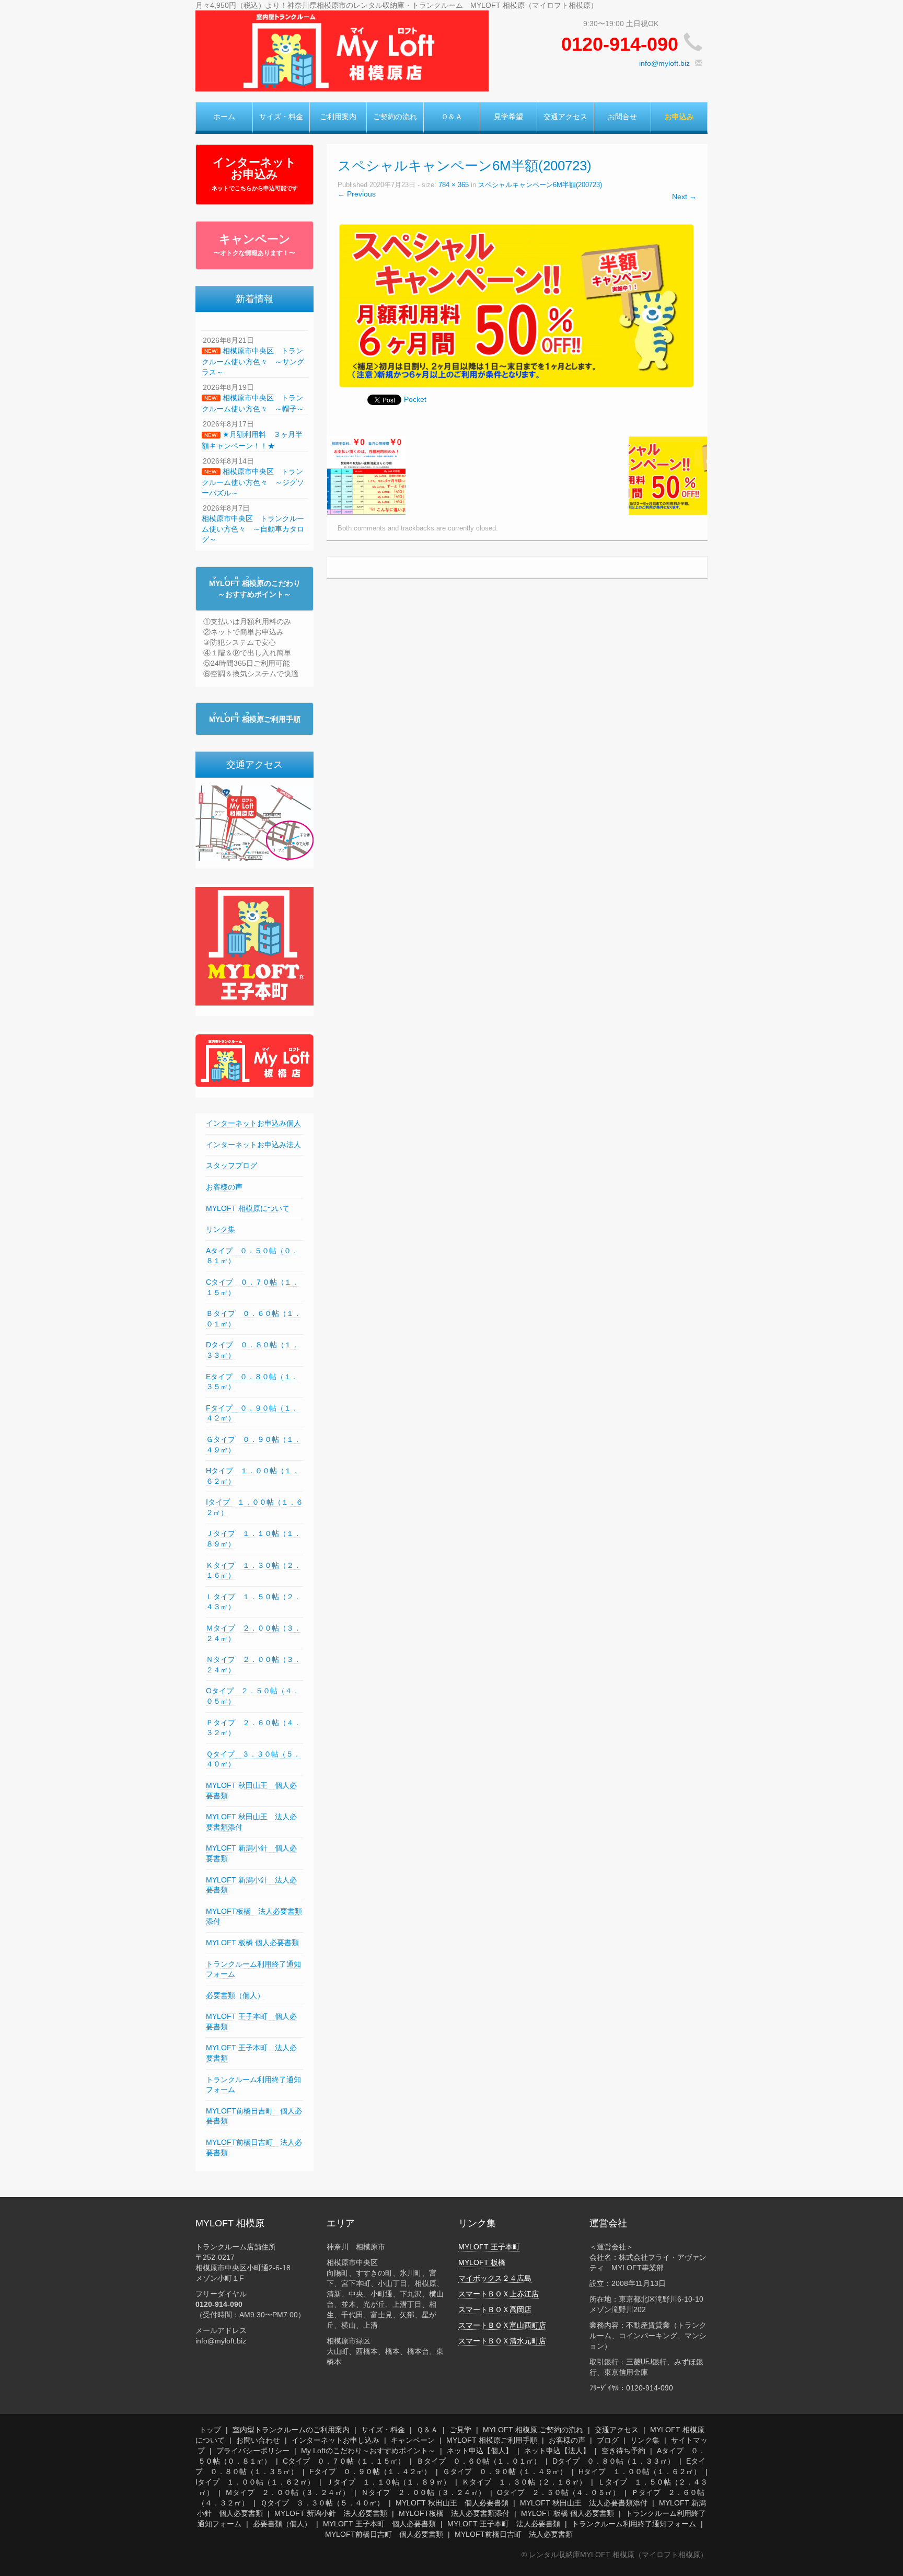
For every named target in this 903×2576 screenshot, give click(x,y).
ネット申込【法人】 (557, 2451)
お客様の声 (224, 1187)
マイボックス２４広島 (495, 2278)
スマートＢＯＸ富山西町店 (502, 2325)
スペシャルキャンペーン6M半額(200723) (540, 185)
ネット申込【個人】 (480, 2451)
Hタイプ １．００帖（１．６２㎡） (640, 2471)
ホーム (224, 117)
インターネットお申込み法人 (253, 1145)
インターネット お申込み (255, 174)
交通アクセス (565, 117)
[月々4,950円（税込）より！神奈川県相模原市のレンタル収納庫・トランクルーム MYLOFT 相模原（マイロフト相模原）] (342, 50)
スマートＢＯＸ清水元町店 (502, 2341)
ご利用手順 (255, 719)
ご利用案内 (338, 117)
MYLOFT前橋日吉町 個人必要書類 (384, 2534)
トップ (210, 2430)
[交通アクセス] (254, 823)
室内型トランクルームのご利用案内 (291, 2430)
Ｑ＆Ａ (452, 117)
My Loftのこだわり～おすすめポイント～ (368, 2451)
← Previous (357, 194)
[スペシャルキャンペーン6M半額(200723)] (517, 305)
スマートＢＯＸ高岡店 (495, 2309)
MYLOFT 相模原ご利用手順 (492, 2440)
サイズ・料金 (281, 117)
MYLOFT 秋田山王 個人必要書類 (452, 2503)
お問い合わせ (258, 2440)
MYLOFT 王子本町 (489, 2247)
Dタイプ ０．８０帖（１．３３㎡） (613, 2461)
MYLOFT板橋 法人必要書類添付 (454, 2513)
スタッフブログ (231, 1165)
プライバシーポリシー (253, 2451)
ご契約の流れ (395, 117)
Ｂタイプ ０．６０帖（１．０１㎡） (479, 2461)
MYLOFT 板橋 (482, 2262)
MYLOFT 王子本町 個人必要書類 (379, 2524)
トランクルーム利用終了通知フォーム (634, 2524)
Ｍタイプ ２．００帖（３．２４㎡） (287, 2492)
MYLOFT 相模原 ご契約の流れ (533, 2430)
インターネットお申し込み (335, 2440)
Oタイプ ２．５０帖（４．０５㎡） (558, 2492)
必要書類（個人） (235, 1995)
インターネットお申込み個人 (253, 1123)
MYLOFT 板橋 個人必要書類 (252, 1943)
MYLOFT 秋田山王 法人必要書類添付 (584, 2503)
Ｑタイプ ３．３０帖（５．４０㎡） (322, 2503)
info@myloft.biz (664, 63)
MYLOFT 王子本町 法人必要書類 (504, 2524)
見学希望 (508, 117)
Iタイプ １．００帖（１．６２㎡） (255, 2482)
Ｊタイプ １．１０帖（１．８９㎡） (388, 2482)
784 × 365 (454, 185)
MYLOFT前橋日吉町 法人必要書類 (514, 2534)
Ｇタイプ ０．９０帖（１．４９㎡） (505, 2471)
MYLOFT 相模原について (248, 1208)
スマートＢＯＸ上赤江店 (499, 2294)
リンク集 (221, 1229)
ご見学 (460, 2430)
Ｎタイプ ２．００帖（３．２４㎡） (423, 2492)
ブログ (608, 2440)
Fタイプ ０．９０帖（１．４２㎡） (370, 2471)
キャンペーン (254, 245)
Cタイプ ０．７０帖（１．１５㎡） (344, 2461)
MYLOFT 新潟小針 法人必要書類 (331, 2513)
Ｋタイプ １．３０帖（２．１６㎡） (524, 2482)
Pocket (415, 399)
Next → (684, 197)
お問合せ (622, 117)
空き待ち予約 (623, 2451)
